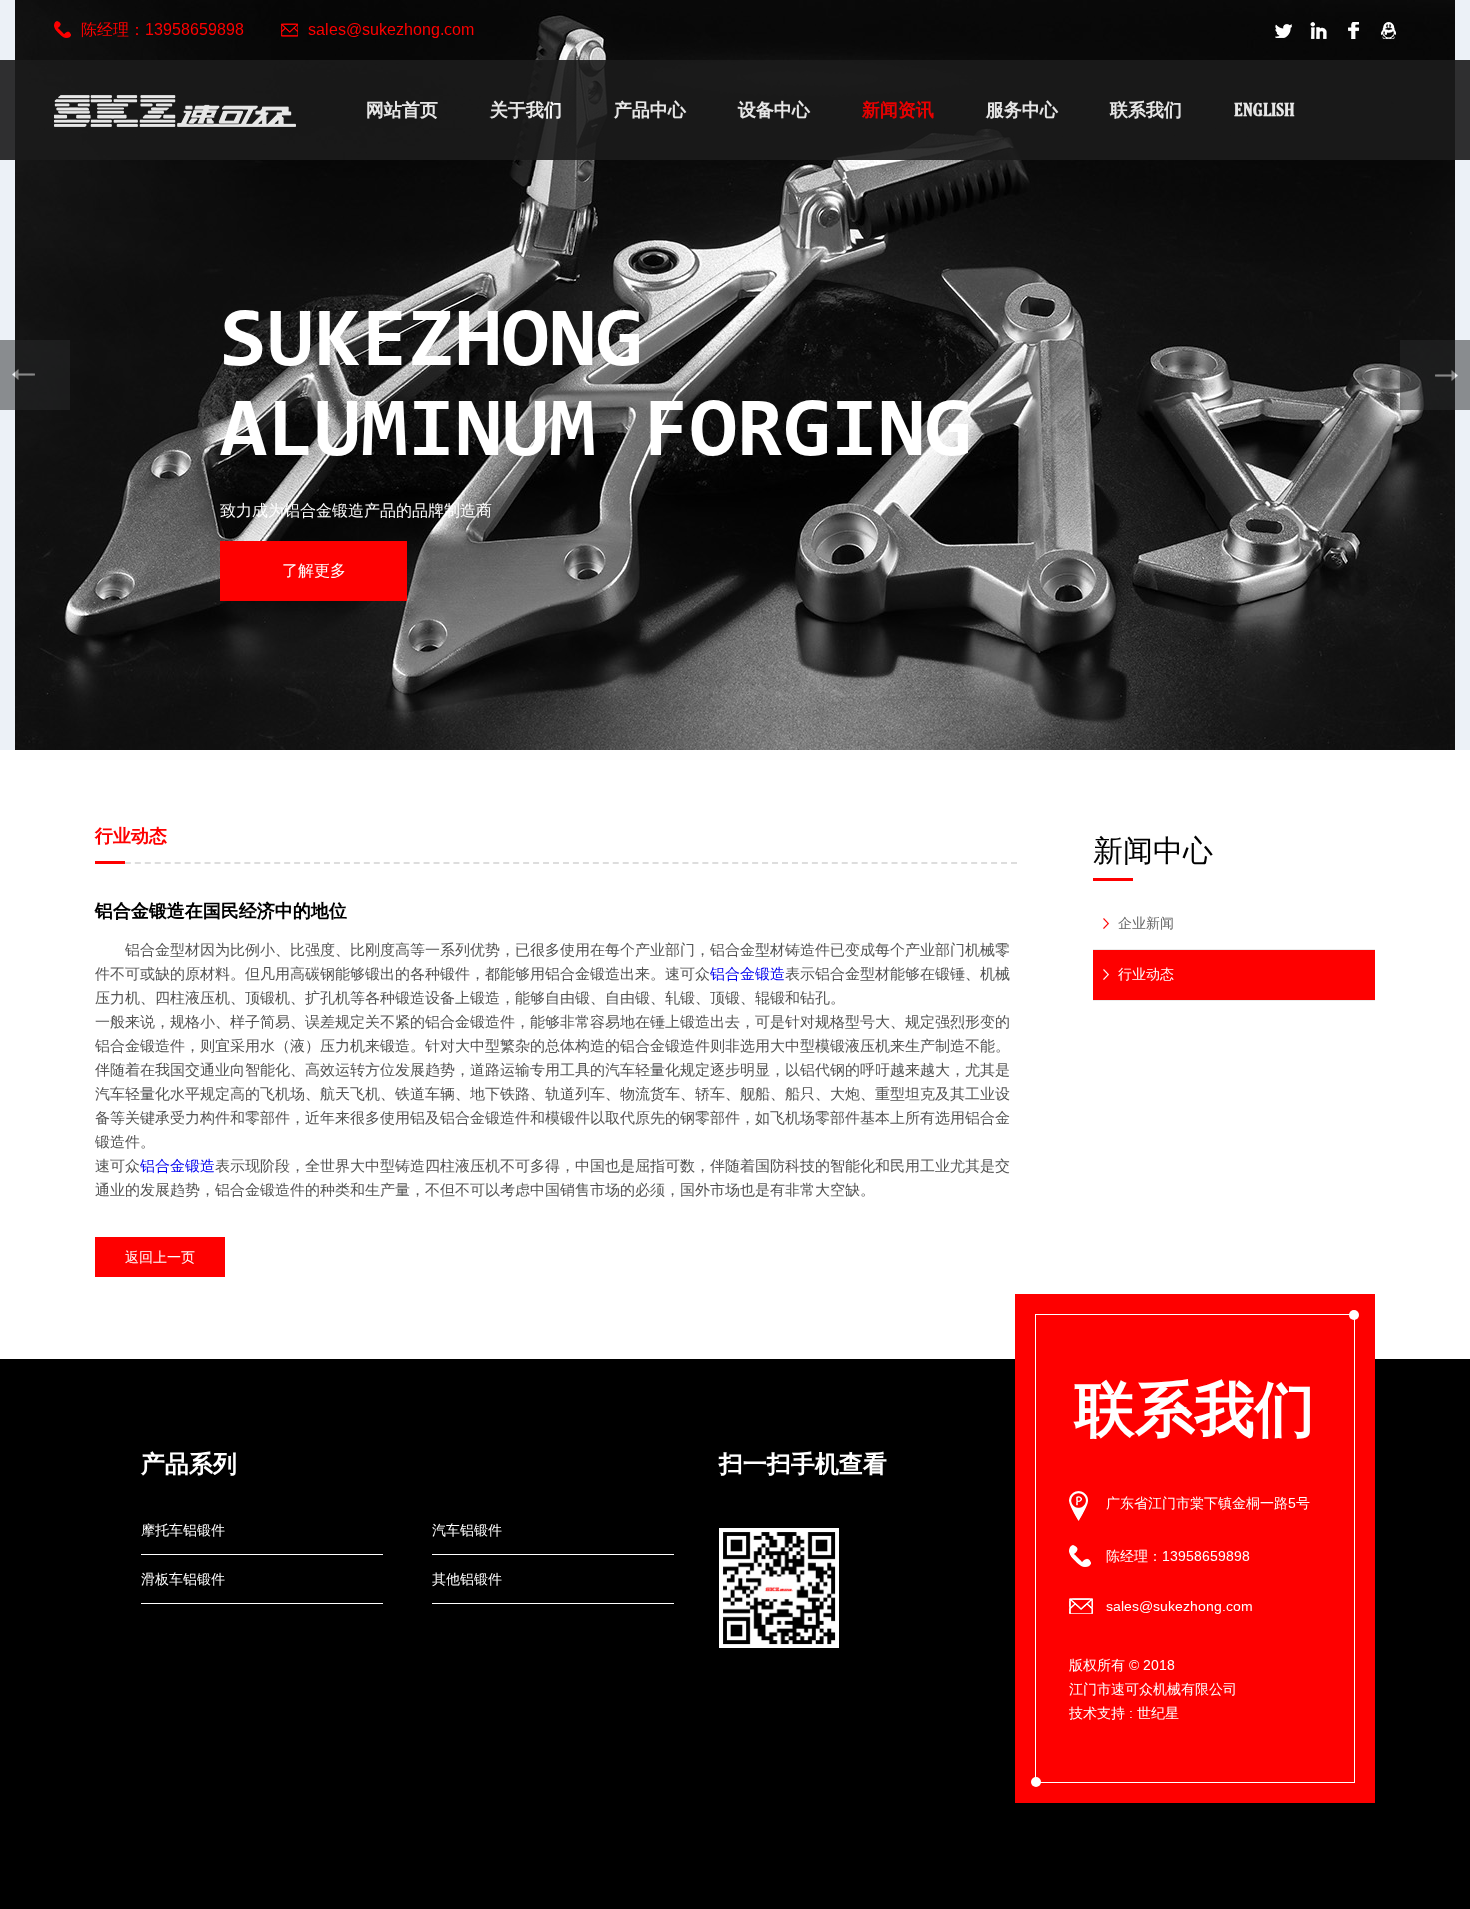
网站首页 (402, 109)
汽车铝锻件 (467, 1530)
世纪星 (1158, 1713)
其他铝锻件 (467, 1579)
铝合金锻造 (747, 973)
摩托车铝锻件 (183, 1530)
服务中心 (1022, 109)
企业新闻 (1146, 923)
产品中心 (650, 109)
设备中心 (774, 109)
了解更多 (314, 570)
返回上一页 (160, 1257)
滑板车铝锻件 (183, 1579)
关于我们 (526, 109)
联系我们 (1146, 109)
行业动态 (1146, 974)
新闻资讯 (898, 109)
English (1264, 109)
